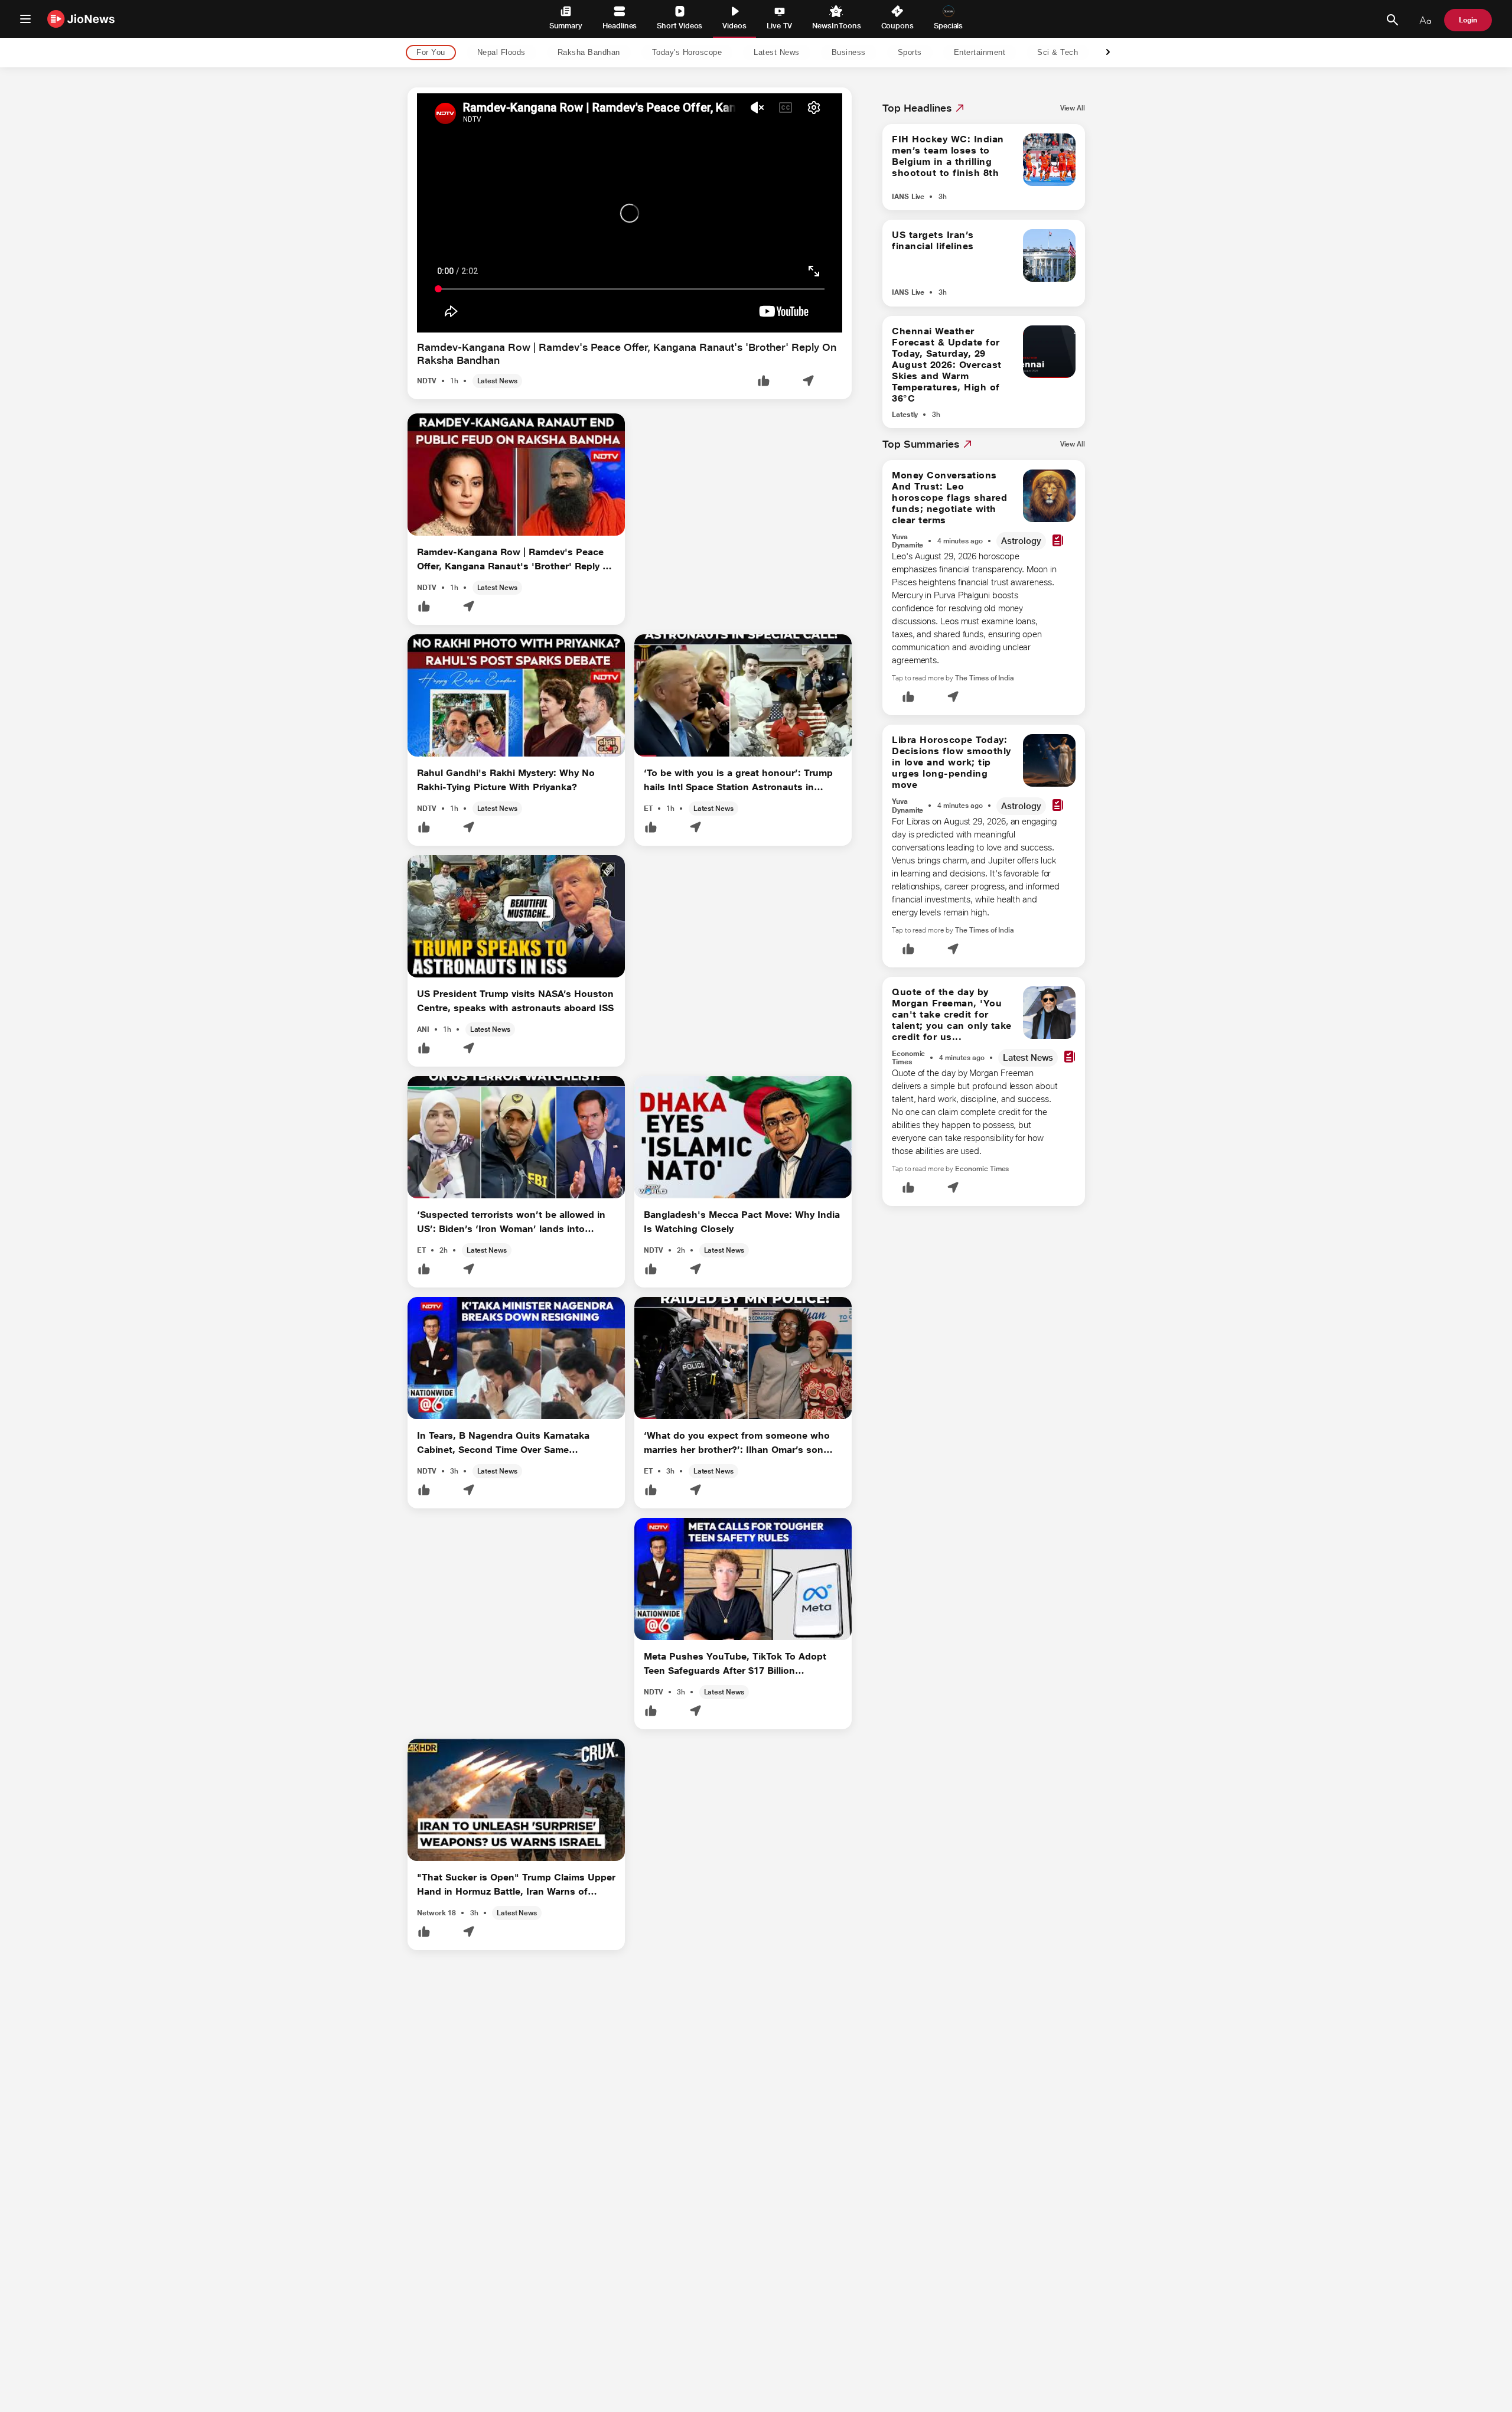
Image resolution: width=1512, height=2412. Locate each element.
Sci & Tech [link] (1058, 53)
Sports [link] (910, 53)
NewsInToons (836, 26)
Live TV (779, 26)
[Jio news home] (81, 19)
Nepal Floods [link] (501, 53)
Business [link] (849, 53)
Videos (734, 26)
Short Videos (680, 26)
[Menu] (25, 19)
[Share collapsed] (808, 382)
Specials (948, 26)
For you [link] (431, 53)
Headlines (620, 26)
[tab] (427, 53)
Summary (566, 26)
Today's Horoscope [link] (687, 53)
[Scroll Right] (1108, 53)
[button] (764, 382)
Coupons (897, 26)
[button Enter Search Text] (1392, 20)
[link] (1073, 108)
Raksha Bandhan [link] (589, 53)
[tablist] (747, 53)
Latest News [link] (777, 53)
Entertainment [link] (980, 53)
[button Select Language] (1425, 20)
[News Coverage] (1058, 541)
